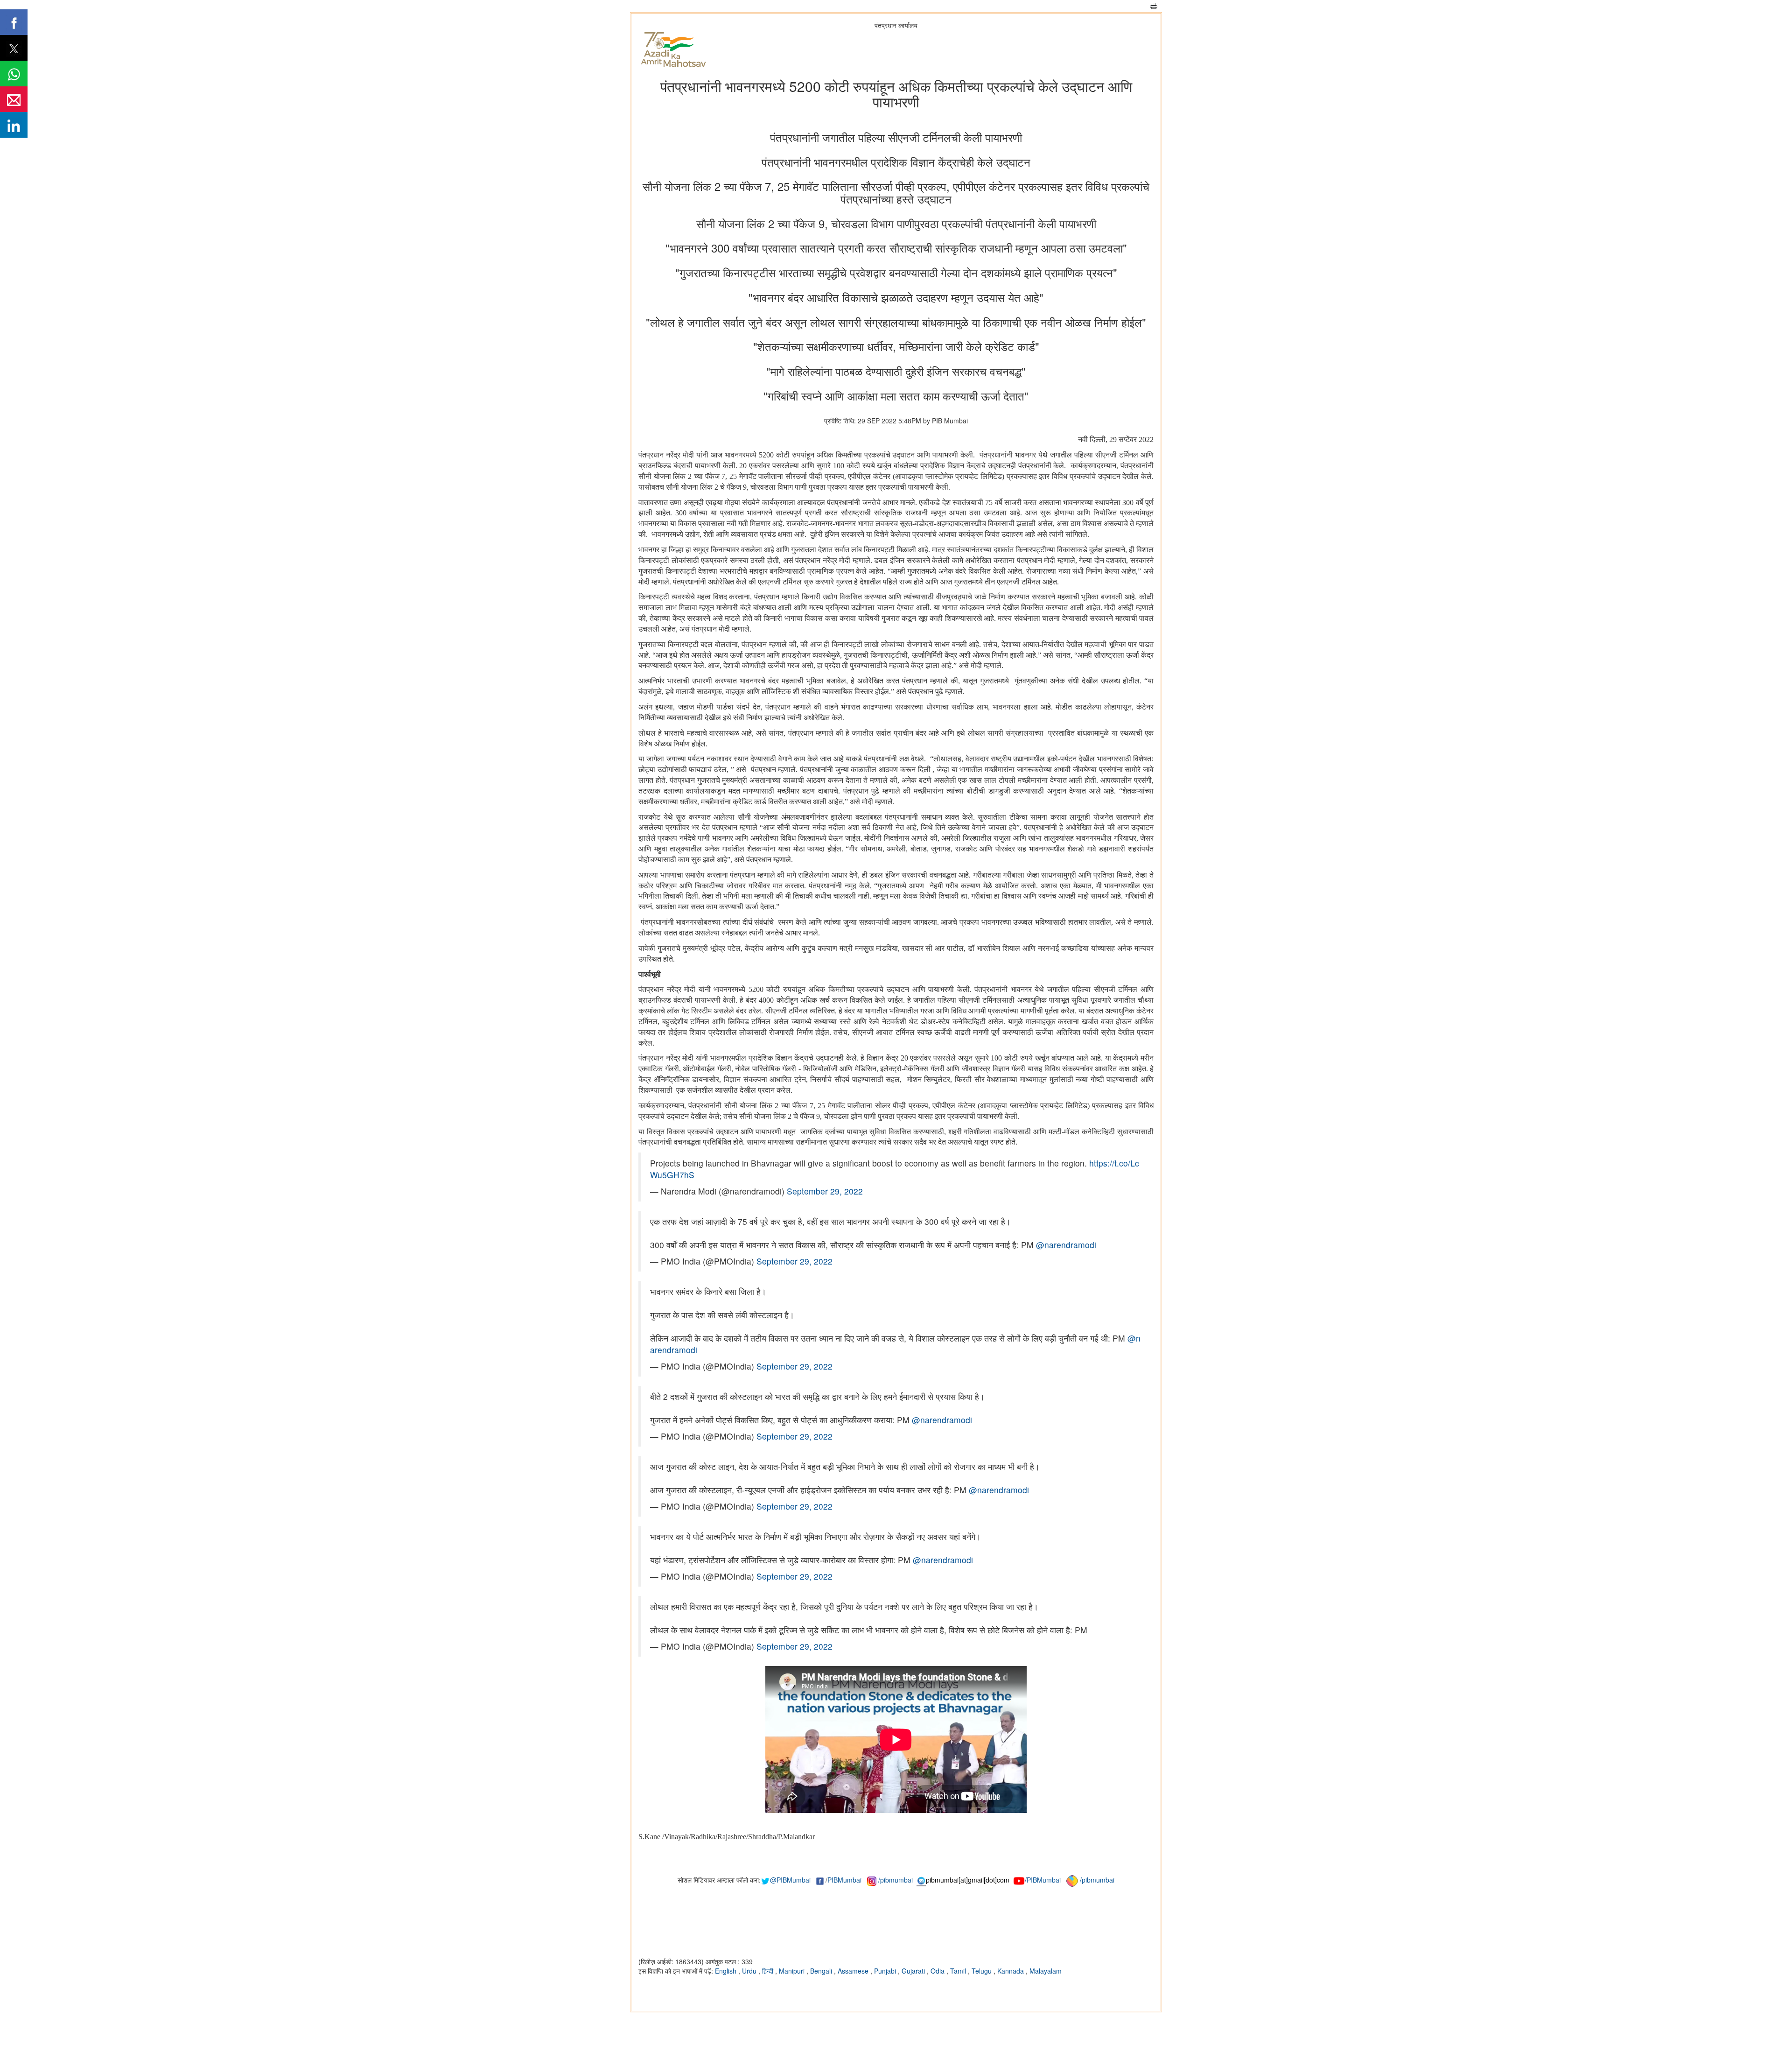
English (727, 1971)
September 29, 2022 (825, 1191)
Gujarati (914, 1971)
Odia (938, 1971)
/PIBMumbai (1043, 1880)
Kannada (1011, 1971)
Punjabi (886, 1971)
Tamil (959, 1971)
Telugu (983, 1971)
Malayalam (1046, 1971)
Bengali (822, 1971)
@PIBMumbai (790, 1880)
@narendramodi (1066, 1245)
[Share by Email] (14, 99)
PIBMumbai (844, 1880)
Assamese (854, 1971)
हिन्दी (769, 1971)
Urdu (750, 1971)
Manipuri (793, 1971)
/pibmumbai (896, 1880)
